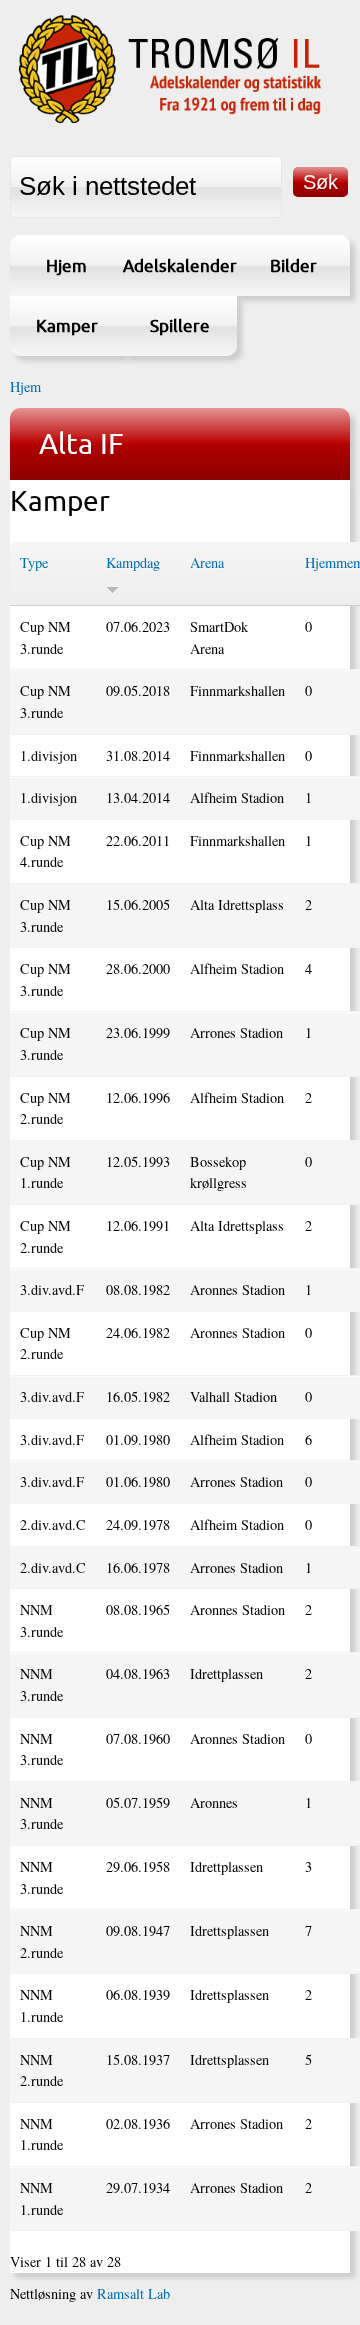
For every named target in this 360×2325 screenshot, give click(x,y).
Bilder (293, 265)
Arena (207, 562)
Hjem (66, 265)
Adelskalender (179, 265)
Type (34, 562)
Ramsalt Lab (133, 2293)
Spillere (180, 325)
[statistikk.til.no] (170, 120)
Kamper (67, 325)
